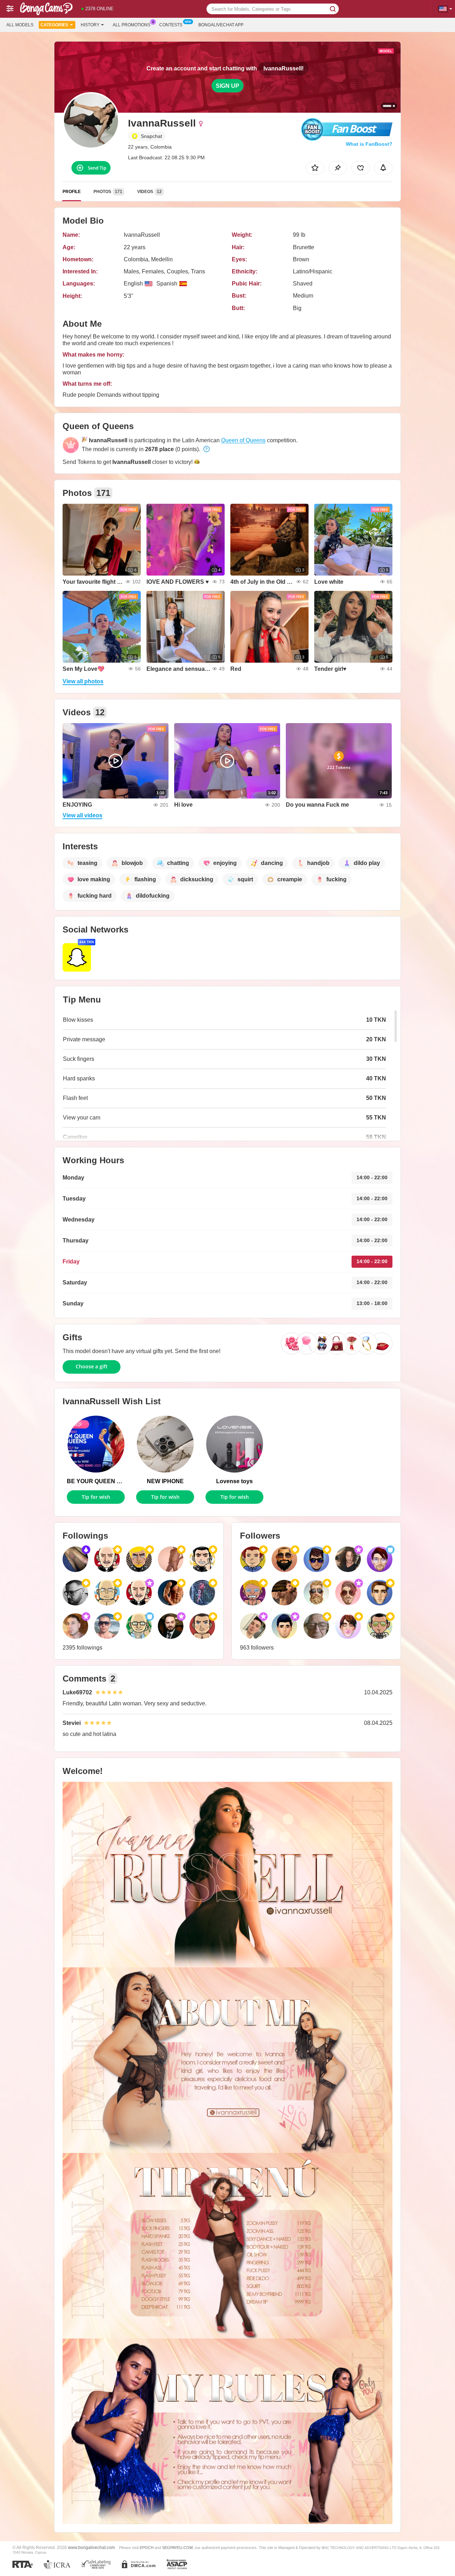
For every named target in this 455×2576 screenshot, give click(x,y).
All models (20, 25)
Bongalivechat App (221, 25)
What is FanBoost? (369, 144)
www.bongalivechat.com (91, 2547)
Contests (171, 25)
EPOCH (147, 2548)
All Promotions (132, 25)
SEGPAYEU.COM (177, 2548)
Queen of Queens (243, 440)
